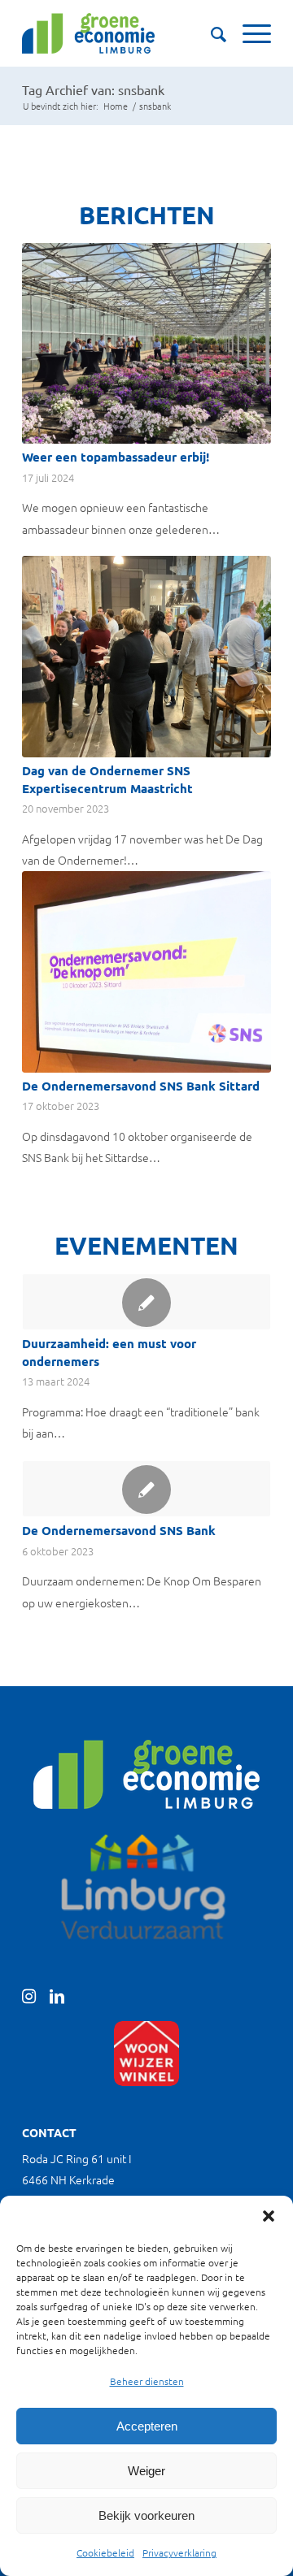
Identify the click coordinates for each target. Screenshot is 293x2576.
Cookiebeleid (105, 2552)
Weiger (146, 2471)
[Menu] (249, 33)
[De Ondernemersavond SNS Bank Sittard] (146, 972)
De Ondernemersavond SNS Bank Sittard (141, 1086)
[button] (269, 2216)
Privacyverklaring (179, 2552)
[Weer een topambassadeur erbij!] (146, 343)
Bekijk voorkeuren (146, 2515)
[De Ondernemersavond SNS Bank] (146, 1489)
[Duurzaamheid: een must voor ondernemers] (146, 1302)
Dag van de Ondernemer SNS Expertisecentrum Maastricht (107, 779)
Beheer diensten (147, 2381)
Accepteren (147, 2426)
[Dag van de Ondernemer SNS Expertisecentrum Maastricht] (146, 657)
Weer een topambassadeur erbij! (116, 457)
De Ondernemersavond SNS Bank (119, 1530)
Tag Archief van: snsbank (93, 89)
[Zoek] (210, 33)
